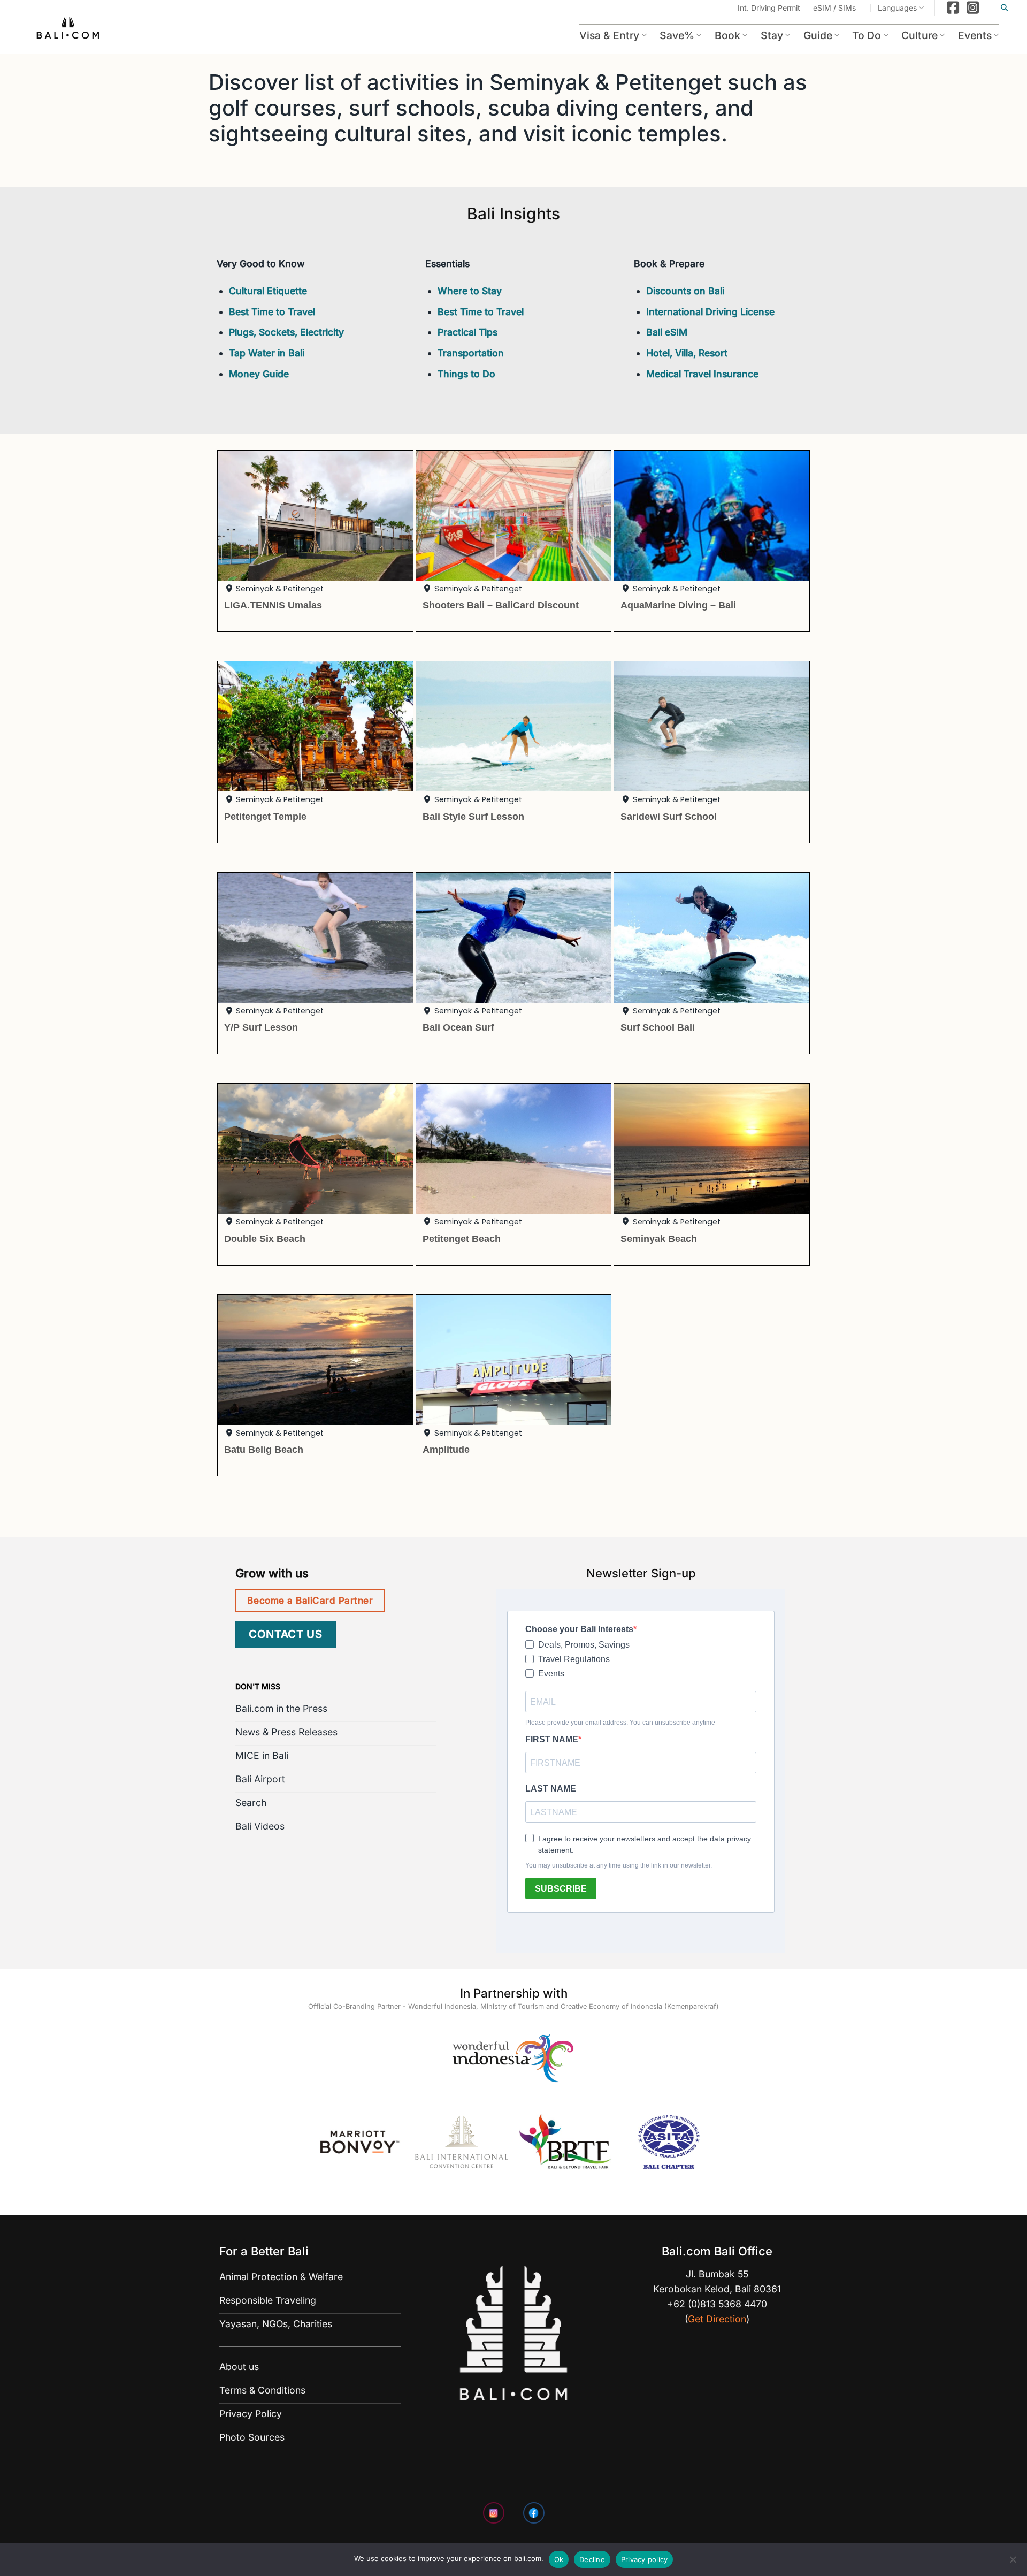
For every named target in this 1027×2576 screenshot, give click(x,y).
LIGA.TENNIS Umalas (273, 605)
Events (975, 35)
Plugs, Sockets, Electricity (286, 332)
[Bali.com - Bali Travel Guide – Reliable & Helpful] (68, 29)
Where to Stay (470, 291)
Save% (677, 35)
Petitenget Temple (265, 816)
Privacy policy (645, 2559)
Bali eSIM (667, 332)
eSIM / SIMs (834, 8)
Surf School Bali (658, 1027)
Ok (559, 2559)
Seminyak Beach (659, 1239)
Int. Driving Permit (769, 8)
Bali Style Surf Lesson (473, 816)
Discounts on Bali (685, 291)
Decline (592, 2559)
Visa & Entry (609, 35)
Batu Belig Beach (264, 1449)
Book (727, 35)
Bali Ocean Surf (458, 1027)
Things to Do (466, 374)
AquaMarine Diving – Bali (678, 605)
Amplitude (446, 1449)
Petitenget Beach (462, 1239)
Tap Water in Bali (267, 353)
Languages (897, 8)
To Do (867, 35)
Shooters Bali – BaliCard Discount (501, 605)
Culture (919, 35)
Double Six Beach (265, 1239)
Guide (818, 35)
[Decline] (1013, 2563)
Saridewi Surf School (669, 816)
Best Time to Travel (272, 312)
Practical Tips (467, 332)
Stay (772, 35)
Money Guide (259, 374)
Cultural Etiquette (268, 291)
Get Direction (717, 2319)
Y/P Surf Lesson (261, 1027)
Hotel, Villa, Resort (687, 353)
